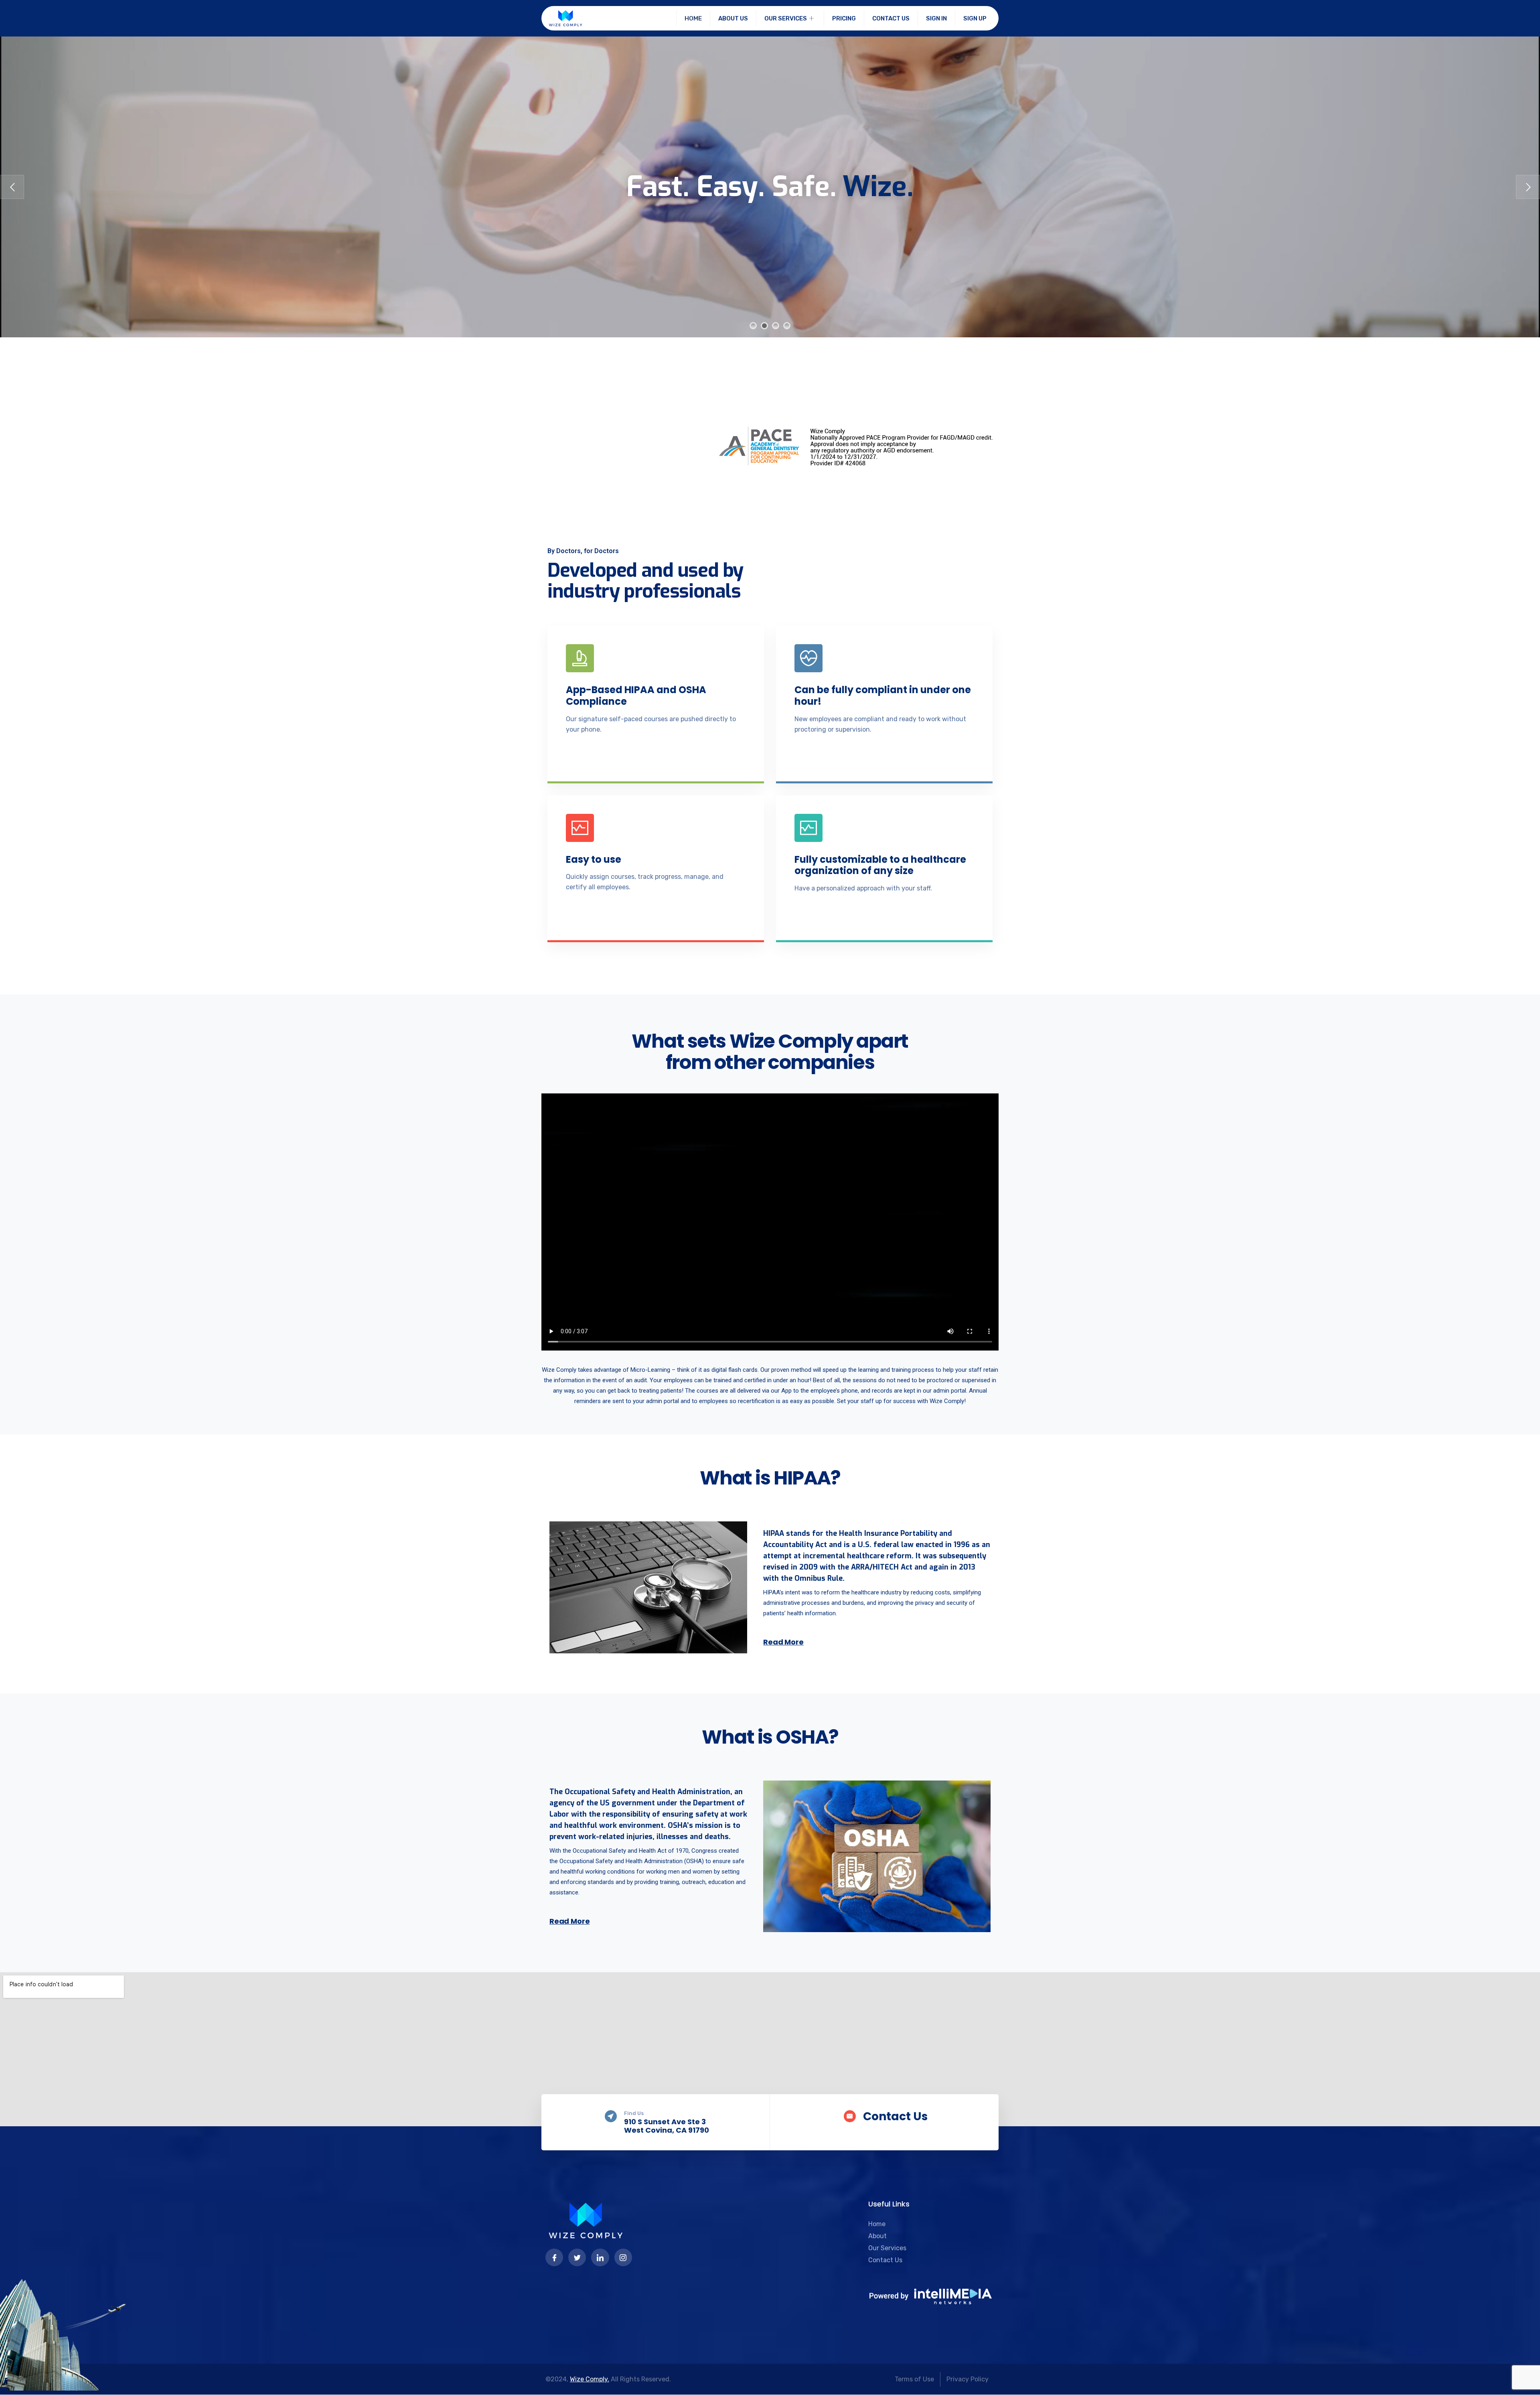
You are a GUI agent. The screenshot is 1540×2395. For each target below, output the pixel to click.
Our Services (786, 18)
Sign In (936, 18)
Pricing (844, 18)
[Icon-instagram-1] (623, 2257)
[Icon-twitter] (577, 2257)
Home (693, 18)
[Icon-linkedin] (600, 2257)
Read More (783, 1642)
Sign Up (975, 18)
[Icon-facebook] (554, 2257)
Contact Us (891, 18)
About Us (733, 18)
